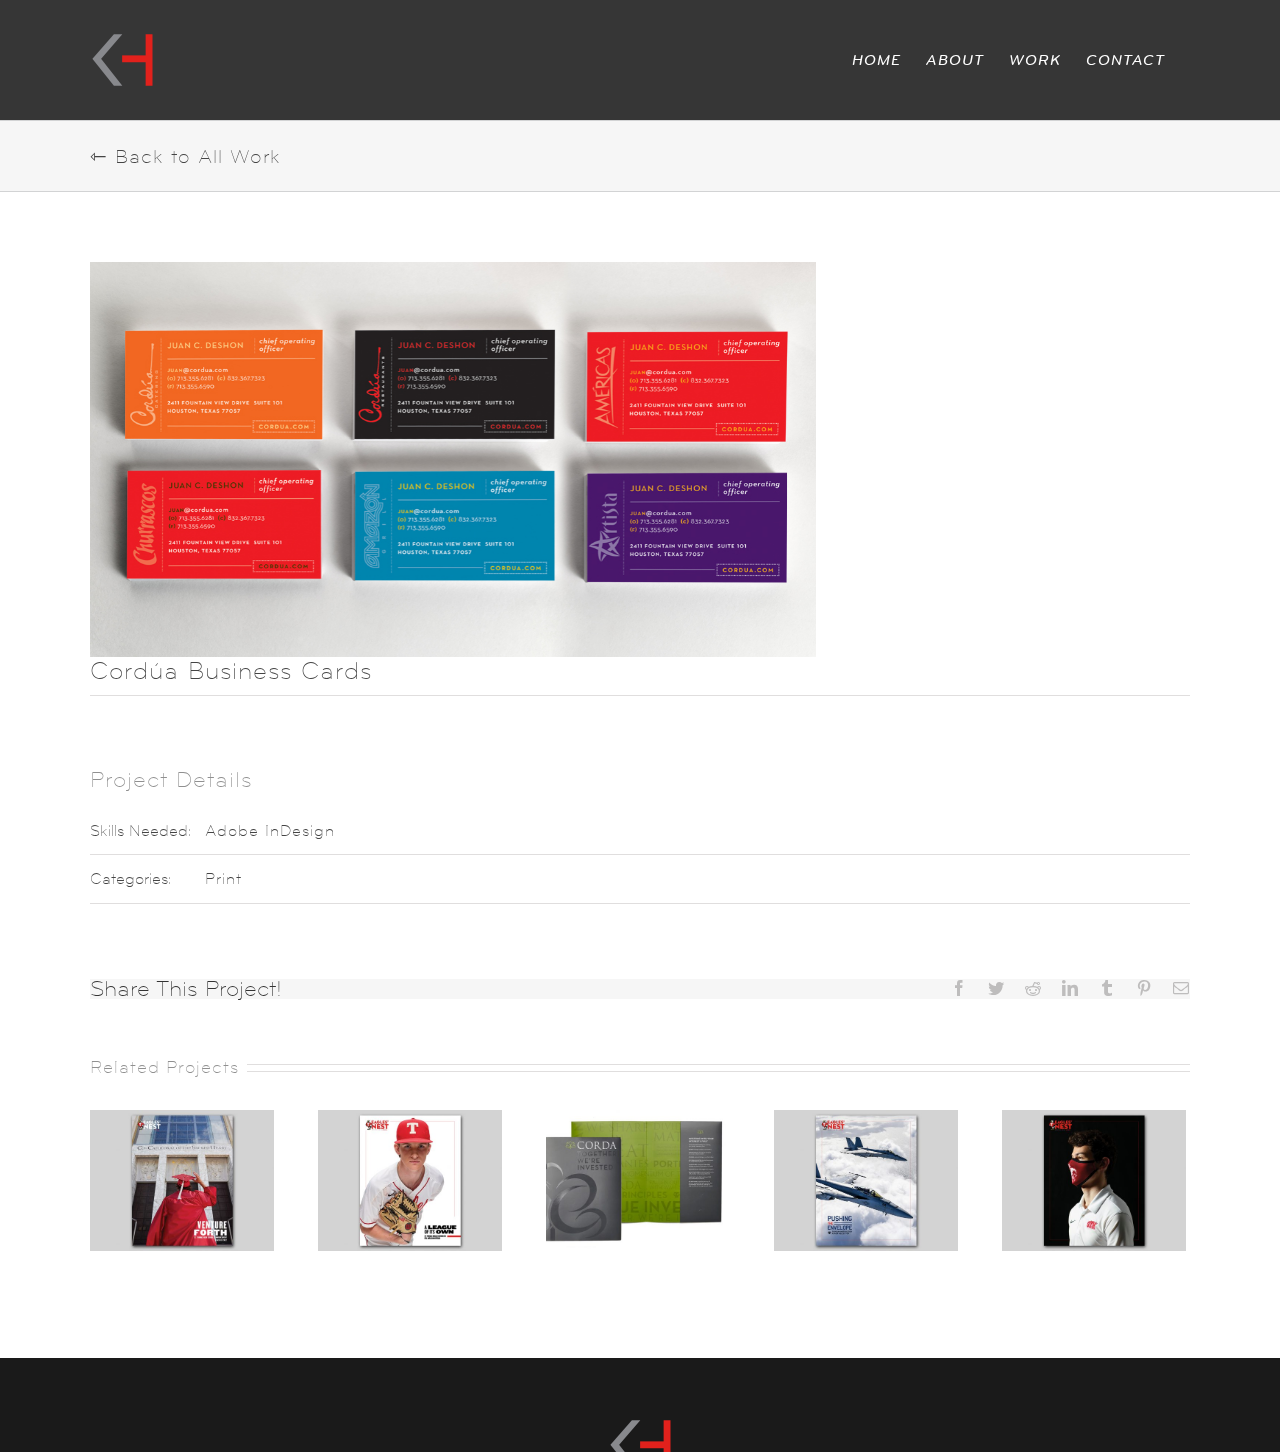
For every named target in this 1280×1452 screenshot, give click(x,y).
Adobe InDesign (270, 830)
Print (223, 878)
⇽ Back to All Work (185, 157)
